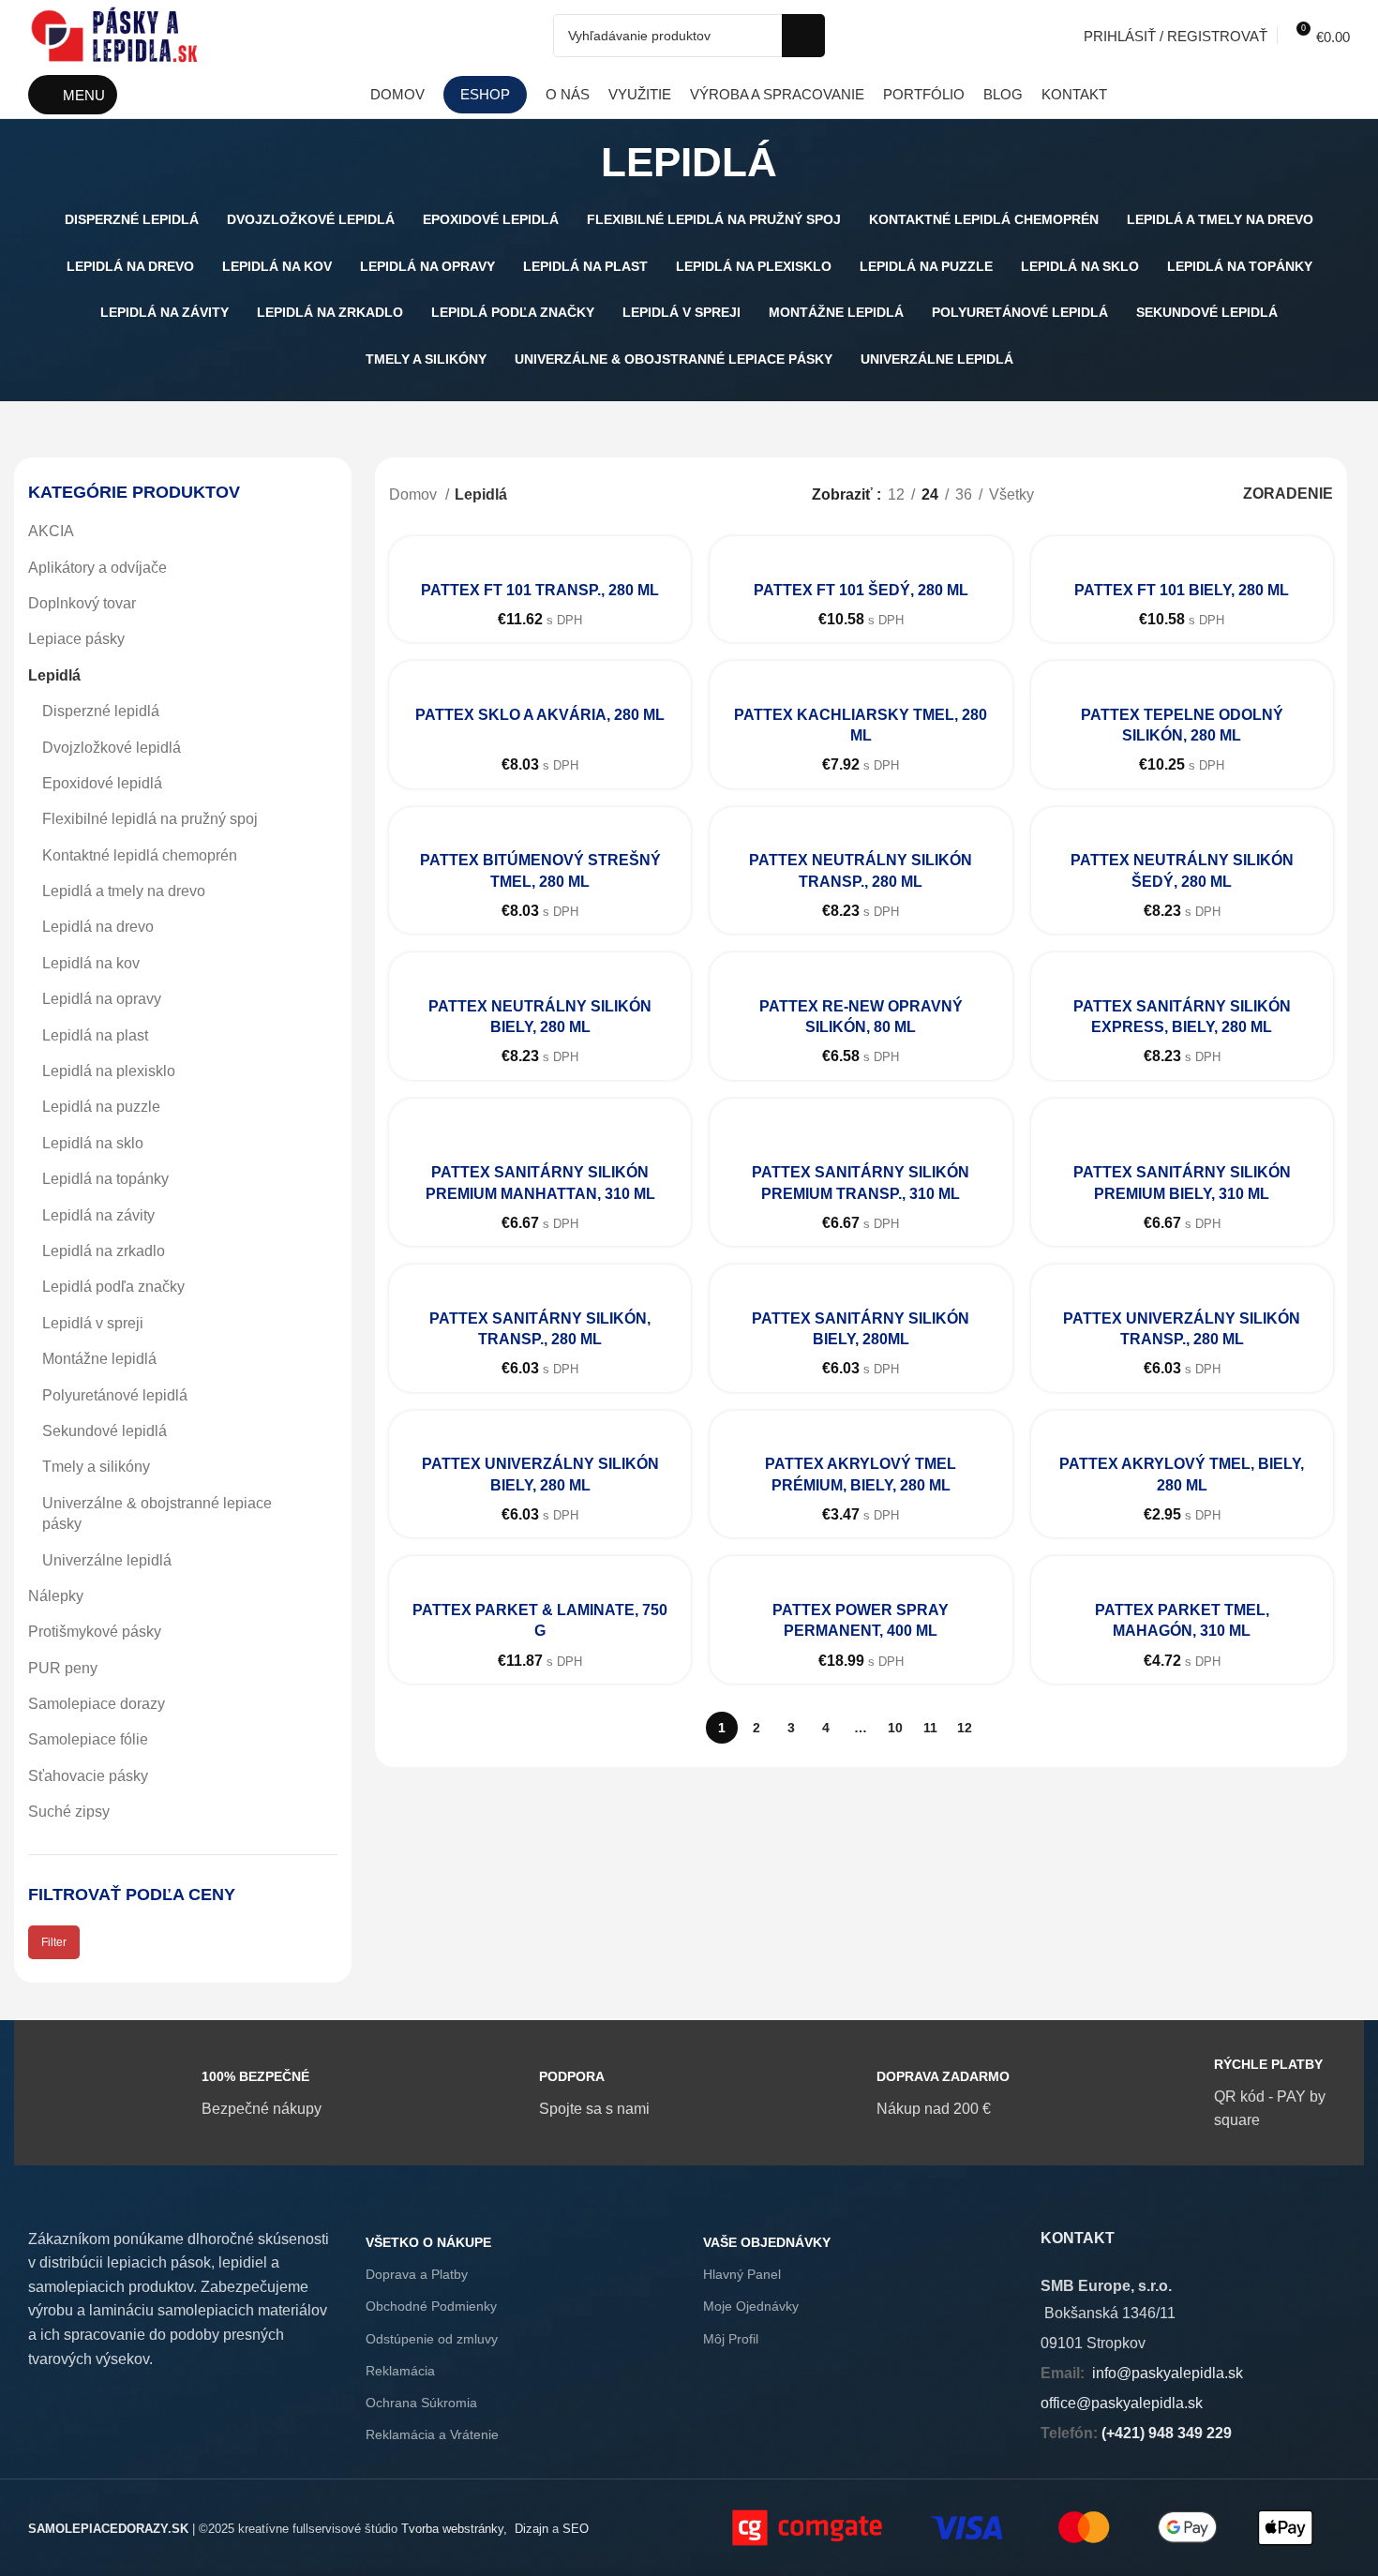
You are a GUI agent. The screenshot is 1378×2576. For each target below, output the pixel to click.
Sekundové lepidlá (105, 1431)
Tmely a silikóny (96, 1467)
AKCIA (51, 531)
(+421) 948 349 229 (1167, 2433)
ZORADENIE (1288, 494)
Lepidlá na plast (95, 1035)
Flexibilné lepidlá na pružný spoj (150, 819)
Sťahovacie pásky (88, 1776)
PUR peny (63, 1668)
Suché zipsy (69, 1812)
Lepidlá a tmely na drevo (124, 891)
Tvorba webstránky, (454, 2529)
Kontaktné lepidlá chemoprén (140, 855)
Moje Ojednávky (751, 2306)
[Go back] (577, 162)
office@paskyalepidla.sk (1122, 2403)
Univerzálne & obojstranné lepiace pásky (157, 1513)
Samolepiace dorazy (97, 1704)
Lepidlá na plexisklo (109, 1071)
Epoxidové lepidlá (102, 783)
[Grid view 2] (1114, 494)
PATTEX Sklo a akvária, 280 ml (540, 715)
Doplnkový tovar (82, 603)
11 (930, 1728)
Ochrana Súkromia (421, 2403)
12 (965, 1728)
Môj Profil (731, 2339)
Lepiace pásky (76, 639)
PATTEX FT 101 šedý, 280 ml (861, 590)
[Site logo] (115, 34)
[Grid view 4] (1184, 494)
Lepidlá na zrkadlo (104, 1251)
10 (895, 1728)
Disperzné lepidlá (101, 711)
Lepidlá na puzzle (101, 1107)
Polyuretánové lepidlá (115, 1395)
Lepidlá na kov (91, 963)
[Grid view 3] (1150, 494)
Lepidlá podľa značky (113, 1287)
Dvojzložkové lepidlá (112, 748)
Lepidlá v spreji (93, 1323)
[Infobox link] (183, 2093)
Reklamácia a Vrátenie (432, 2434)
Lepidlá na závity (98, 1215)
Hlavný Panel (742, 2274)
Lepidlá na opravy (102, 999)
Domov (415, 494)
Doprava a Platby (417, 2274)
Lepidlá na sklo (93, 1143)
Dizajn (532, 2529)
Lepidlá (54, 675)
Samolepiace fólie (88, 1739)
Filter (54, 1942)
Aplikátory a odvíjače (97, 568)
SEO (576, 2529)
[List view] (1079, 494)
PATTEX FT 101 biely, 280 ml (1182, 590)
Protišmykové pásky (95, 1632)
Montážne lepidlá (99, 1359)
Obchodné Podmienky (431, 2306)
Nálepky (56, 1596)
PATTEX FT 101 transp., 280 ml (540, 590)
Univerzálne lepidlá (107, 1560)
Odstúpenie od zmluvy (432, 2339)
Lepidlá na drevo (98, 927)
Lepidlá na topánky (105, 1179)
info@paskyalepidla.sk (1168, 2373)
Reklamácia (400, 2371)
